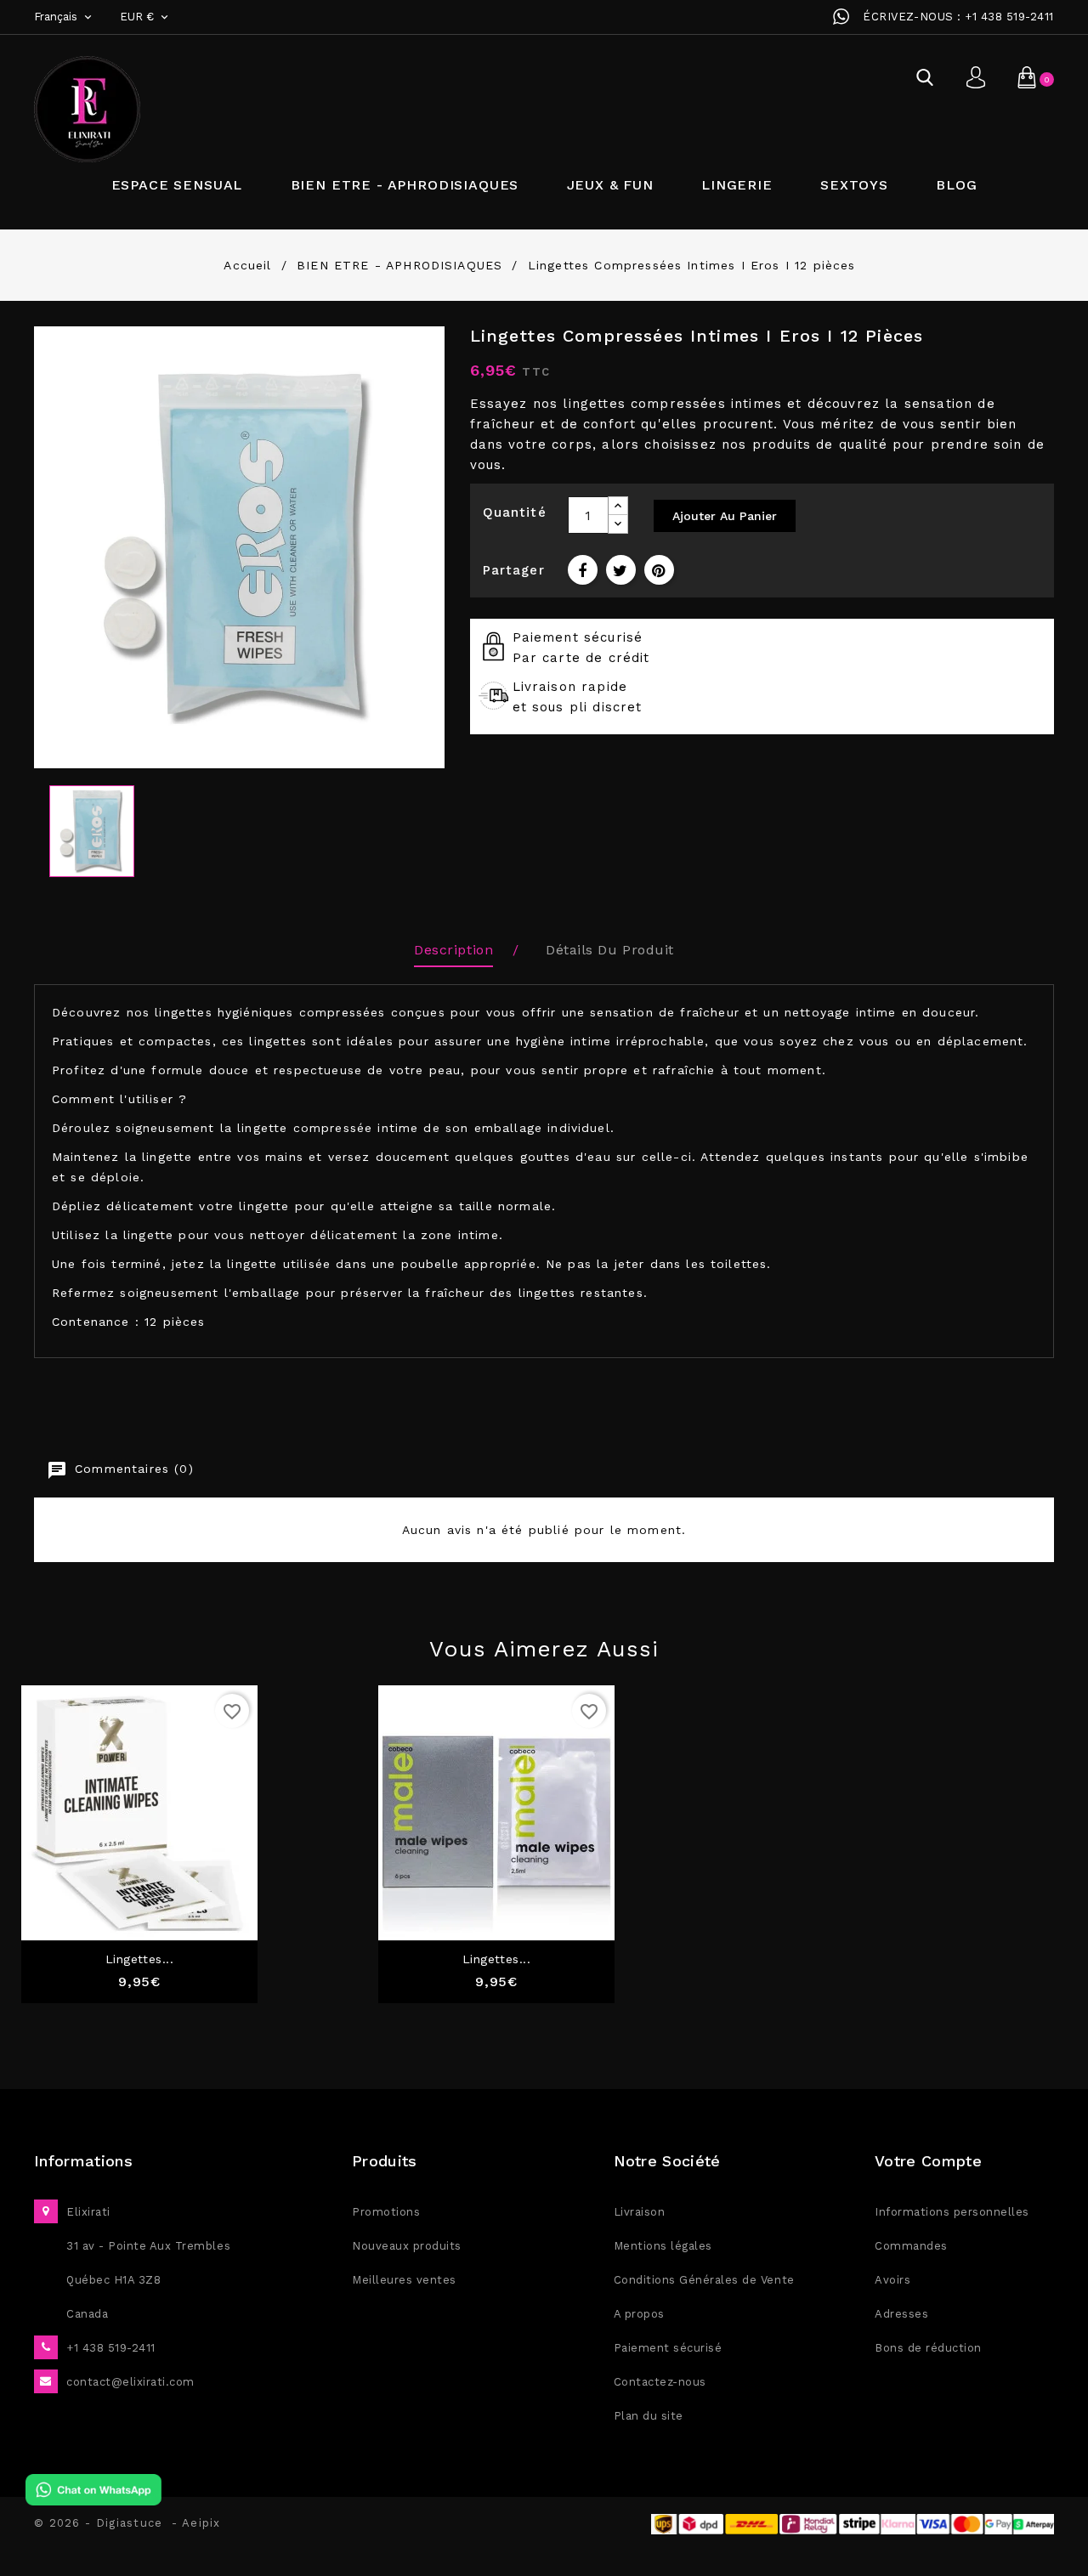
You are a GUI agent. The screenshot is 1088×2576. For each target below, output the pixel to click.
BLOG (956, 185)
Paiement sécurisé (668, 2348)
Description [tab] (453, 950)
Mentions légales (663, 2246)
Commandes (911, 2246)
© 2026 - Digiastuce (103, 2523)
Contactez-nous (660, 2382)
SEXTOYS (854, 185)
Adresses (901, 2314)
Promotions (386, 2212)
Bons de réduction (928, 2348)
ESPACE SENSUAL (177, 185)
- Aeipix (196, 2523)
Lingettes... (140, 1959)
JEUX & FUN (610, 185)
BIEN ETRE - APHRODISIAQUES (405, 185)
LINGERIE (737, 185)
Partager (583, 570)
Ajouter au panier (725, 516)
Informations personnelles (952, 2212)
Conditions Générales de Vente (704, 2280)
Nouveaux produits (407, 2246)
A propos (639, 2314)
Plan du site (649, 2416)
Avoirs (892, 2280)
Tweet (621, 570)
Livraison (640, 2212)
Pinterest (659, 570)
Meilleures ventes (404, 2280)
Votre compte (928, 2161)
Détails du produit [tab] (609, 950)
